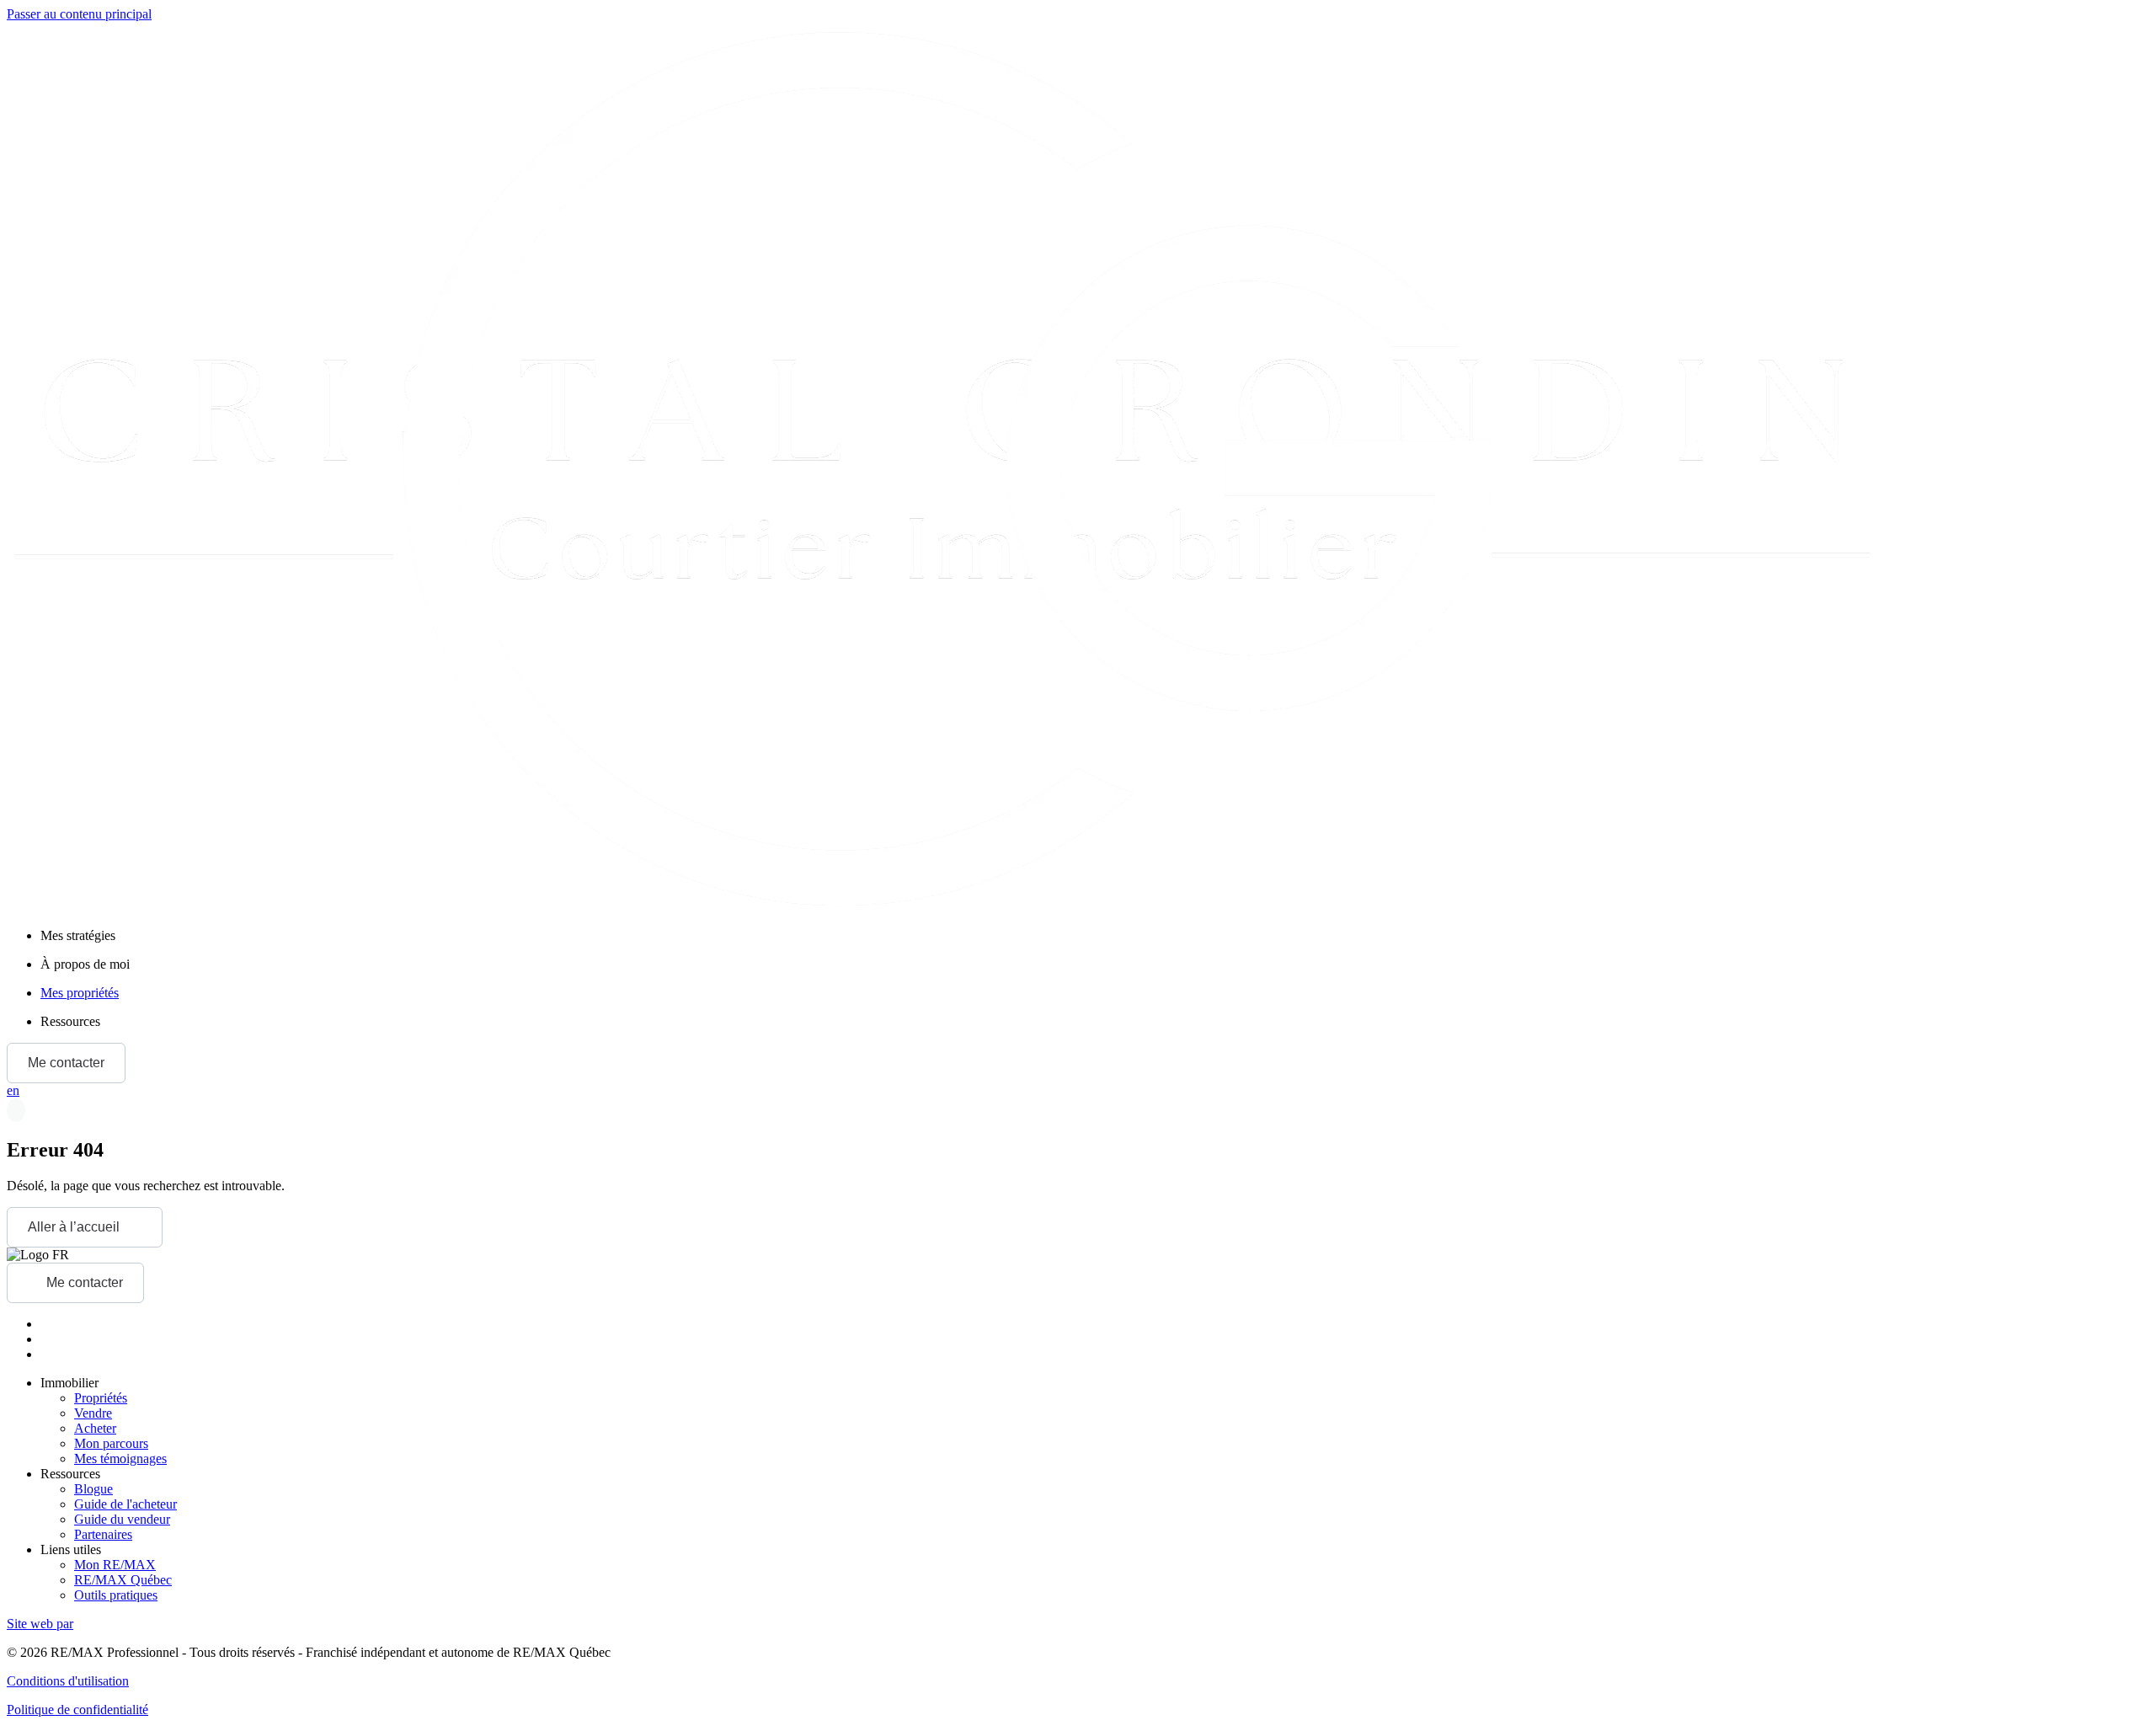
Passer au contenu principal (79, 14)
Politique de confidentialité (77, 1710)
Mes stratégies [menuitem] (78, 935)
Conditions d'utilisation (68, 1681)
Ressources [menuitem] (70, 1021)
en (13, 1090)
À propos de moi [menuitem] (85, 964)
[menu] (1095, 936)
